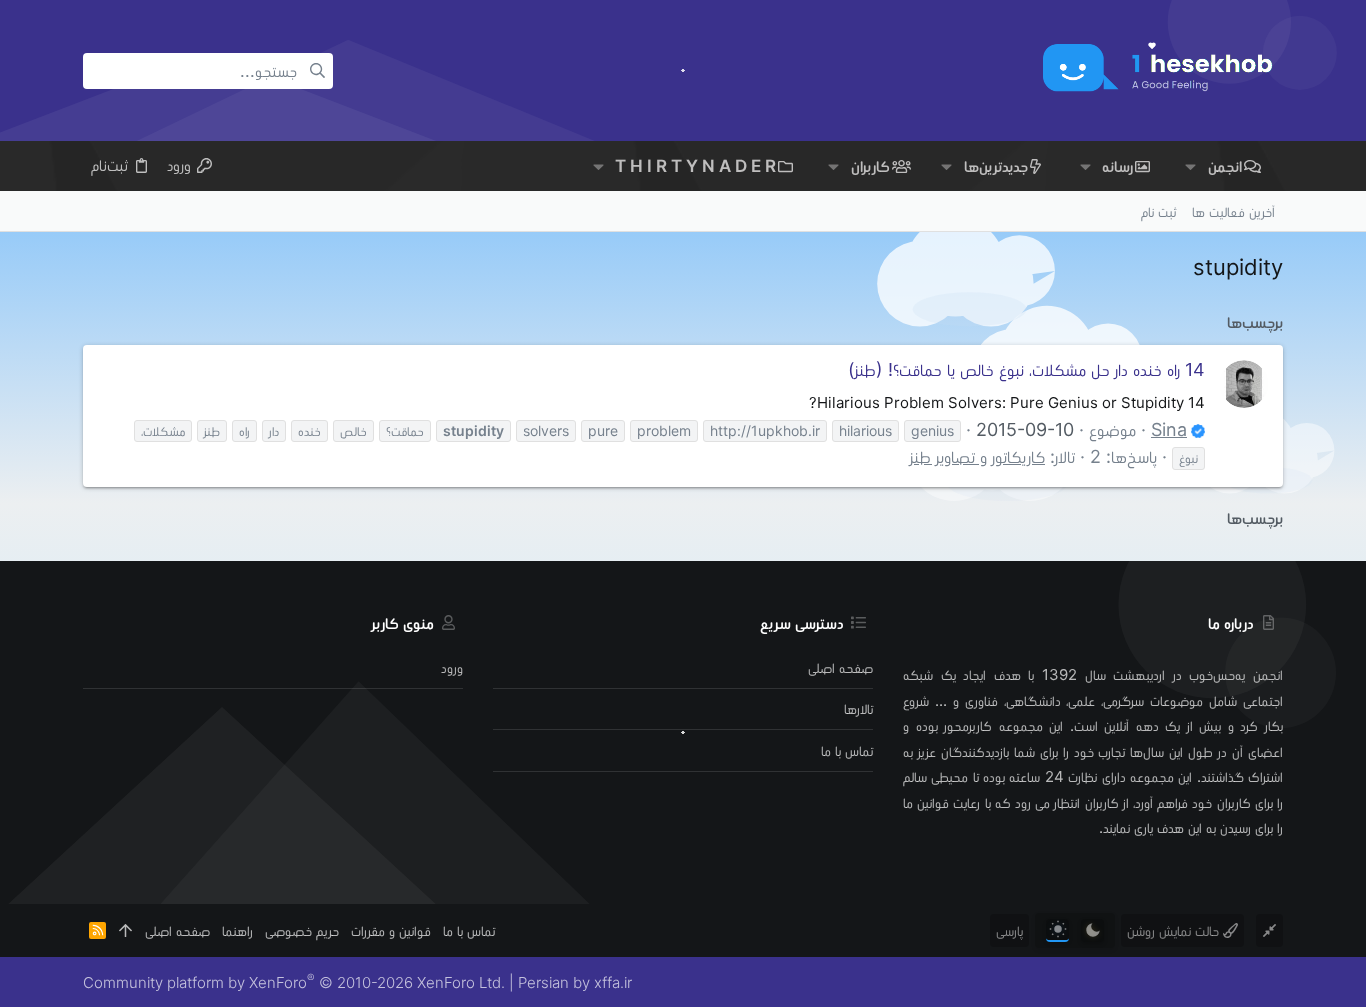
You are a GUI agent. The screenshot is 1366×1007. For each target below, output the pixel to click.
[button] (1190, 166)
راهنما (237, 930)
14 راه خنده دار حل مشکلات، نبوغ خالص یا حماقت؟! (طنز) (1026, 369)
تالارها (858, 708)
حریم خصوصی (302, 930)
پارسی (1009, 930)
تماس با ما (847, 750)
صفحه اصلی (840, 667)
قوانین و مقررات (391, 930)
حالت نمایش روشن (1175, 930)
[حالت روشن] (1057, 930)
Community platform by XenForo (294, 982)
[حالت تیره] (1092, 930)
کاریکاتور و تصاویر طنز (977, 456)
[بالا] (125, 930)
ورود (452, 667)
